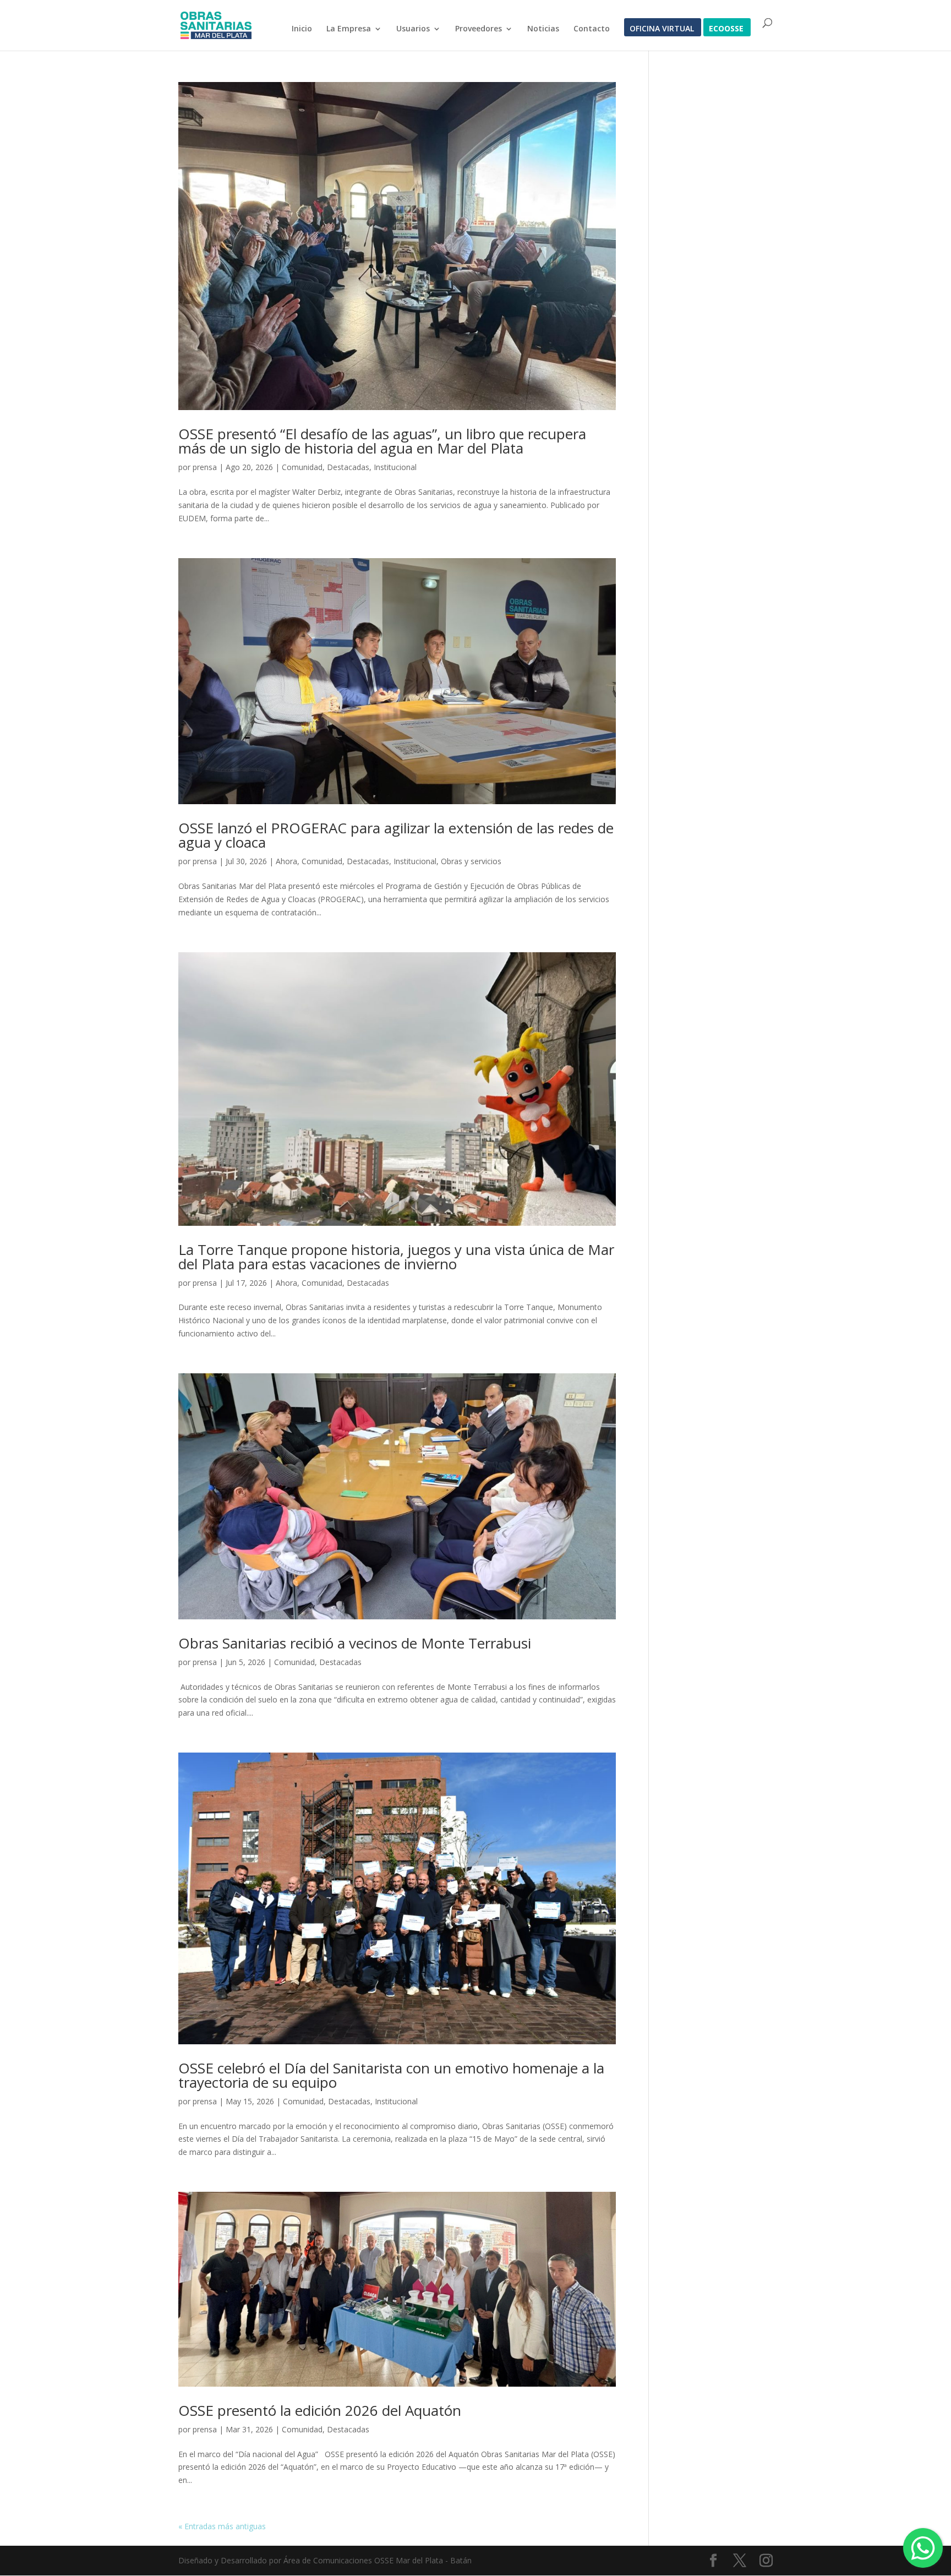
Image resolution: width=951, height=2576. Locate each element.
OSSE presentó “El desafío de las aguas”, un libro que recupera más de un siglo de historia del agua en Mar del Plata (382, 441)
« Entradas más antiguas (222, 2526)
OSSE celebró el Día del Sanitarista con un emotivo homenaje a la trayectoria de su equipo (391, 2075)
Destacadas (348, 467)
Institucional (395, 467)
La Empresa (349, 29)
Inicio (302, 29)
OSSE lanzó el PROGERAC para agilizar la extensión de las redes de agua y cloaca (396, 835)
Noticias (543, 29)
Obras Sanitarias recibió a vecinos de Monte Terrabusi (355, 1643)
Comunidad (302, 467)
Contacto (592, 29)
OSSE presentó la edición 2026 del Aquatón (320, 2410)
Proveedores (479, 29)
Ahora (286, 861)
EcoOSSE (726, 29)
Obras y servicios (471, 861)
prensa (205, 467)
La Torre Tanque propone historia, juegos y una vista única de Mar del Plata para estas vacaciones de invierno (396, 1257)
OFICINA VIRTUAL (662, 29)
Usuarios (413, 29)
